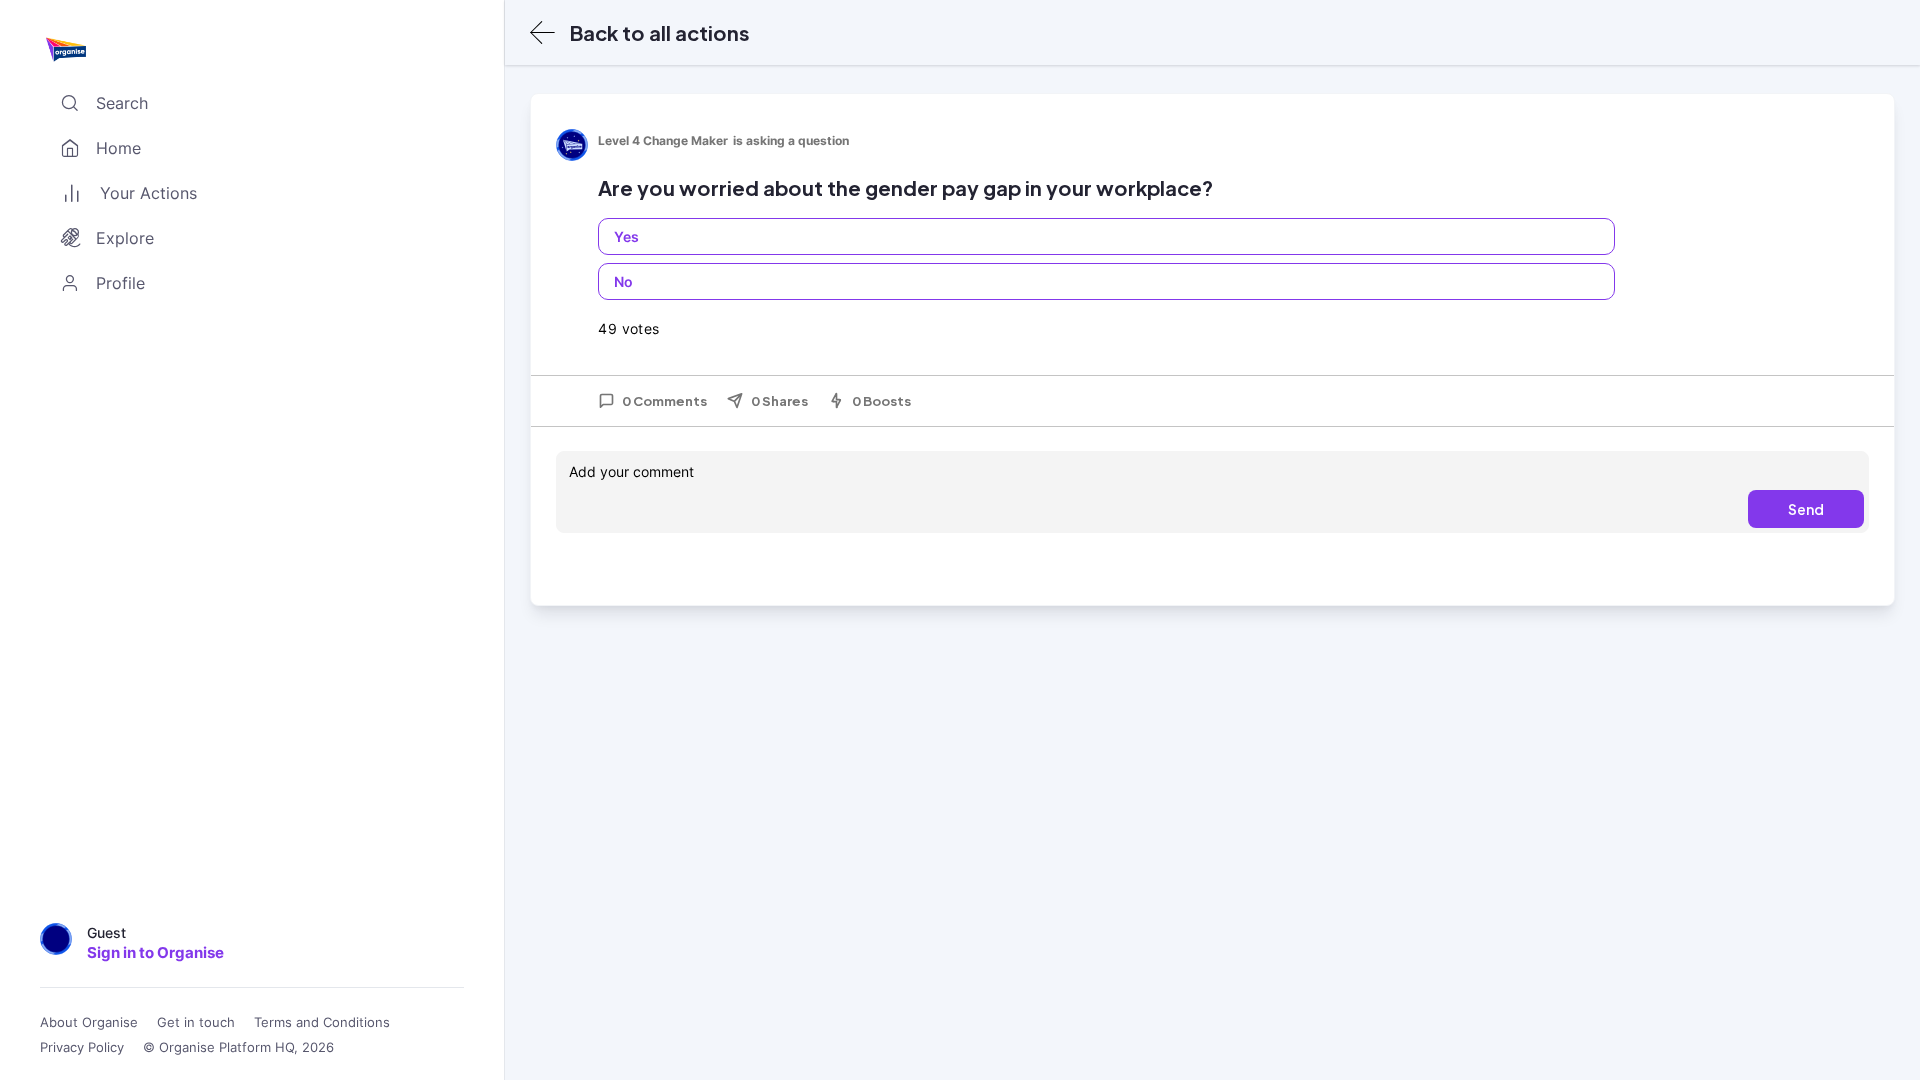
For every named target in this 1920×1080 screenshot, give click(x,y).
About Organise (89, 1022)
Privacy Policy (82, 1047)
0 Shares (779, 401)
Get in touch (196, 1022)
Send (1806, 509)
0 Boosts (881, 401)
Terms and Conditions (322, 1022)
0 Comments (664, 401)
